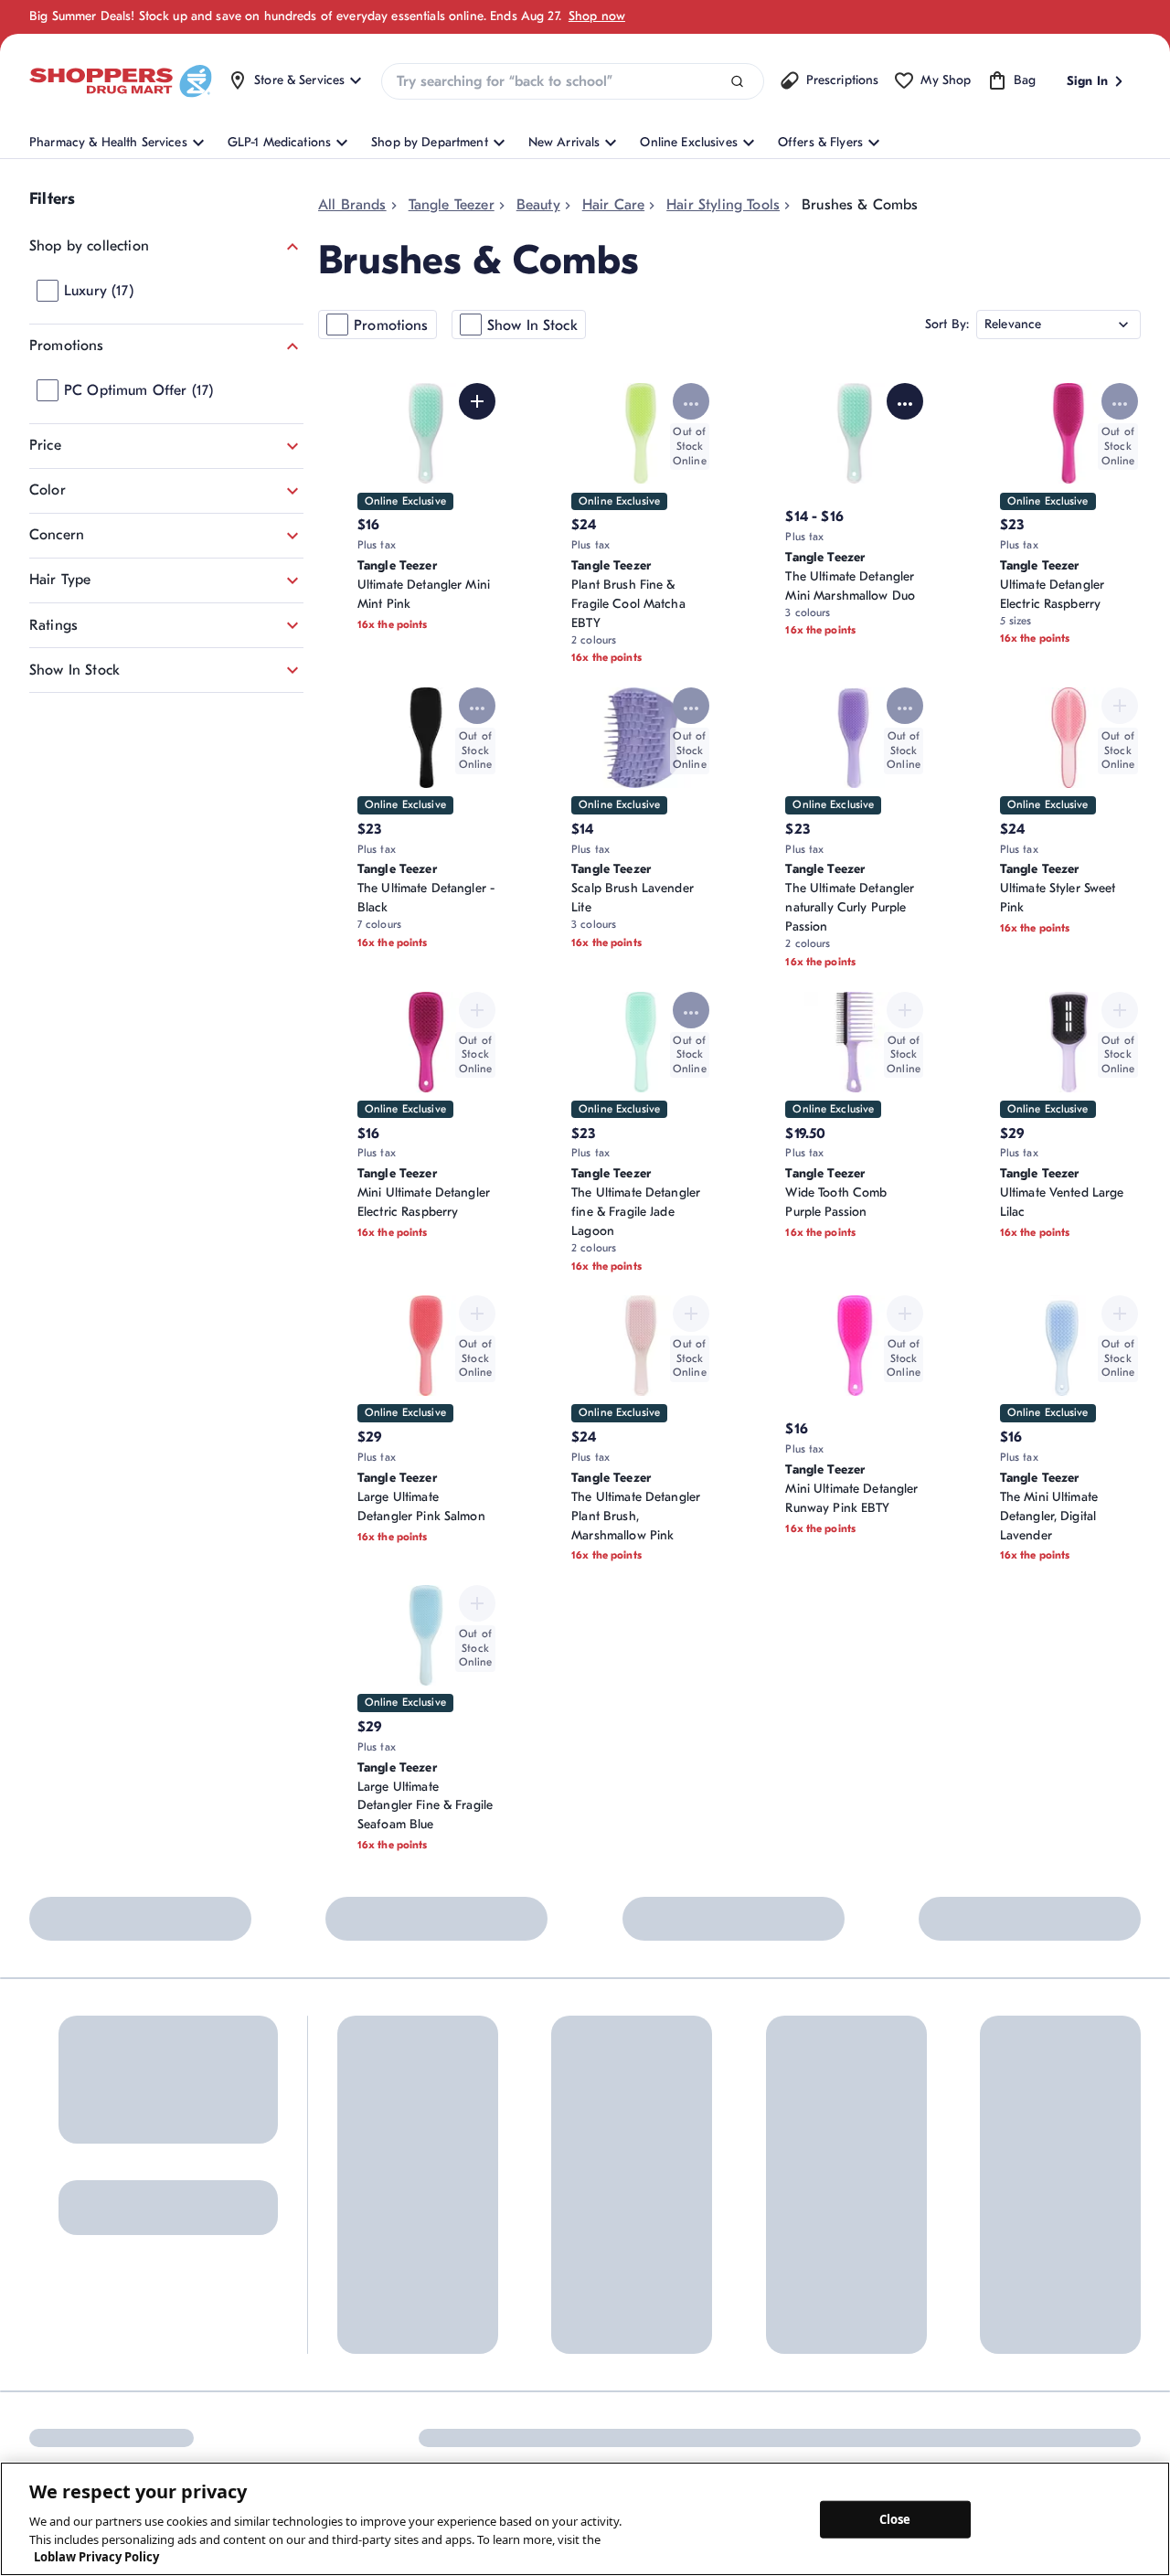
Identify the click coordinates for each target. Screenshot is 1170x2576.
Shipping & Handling (535, 2242)
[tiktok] (156, 2434)
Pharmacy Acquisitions (686, 2291)
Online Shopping (385, 2151)
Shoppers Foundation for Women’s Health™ (691, 2161)
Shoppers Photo (835, 2212)
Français (756, 2434)
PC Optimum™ (378, 2182)
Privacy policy (1101, 2434)
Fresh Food (821, 2272)
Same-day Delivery (528, 2272)
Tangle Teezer (452, 205)
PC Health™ (823, 2182)
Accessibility (845, 2434)
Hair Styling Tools (723, 205)
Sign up (57, 2236)
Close (895, 2518)
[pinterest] (118, 2434)
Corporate (650, 2201)
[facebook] (41, 2434)
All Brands (352, 205)
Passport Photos (835, 2242)
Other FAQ (367, 2242)
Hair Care (613, 205)
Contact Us (508, 2151)
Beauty (538, 205)
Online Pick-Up (519, 2302)
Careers (643, 2321)
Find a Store (510, 2182)
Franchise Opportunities (689, 2261)
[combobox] (572, 81)
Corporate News (668, 2231)
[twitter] (195, 2434)
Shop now (597, 16)
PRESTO (812, 2302)
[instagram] (80, 2434)
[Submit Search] (737, 82)
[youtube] (233, 2434)
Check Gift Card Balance (861, 2151)
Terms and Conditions (971, 2434)
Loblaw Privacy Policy (96, 2557)
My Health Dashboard (399, 2212)
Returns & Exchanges (536, 2212)
